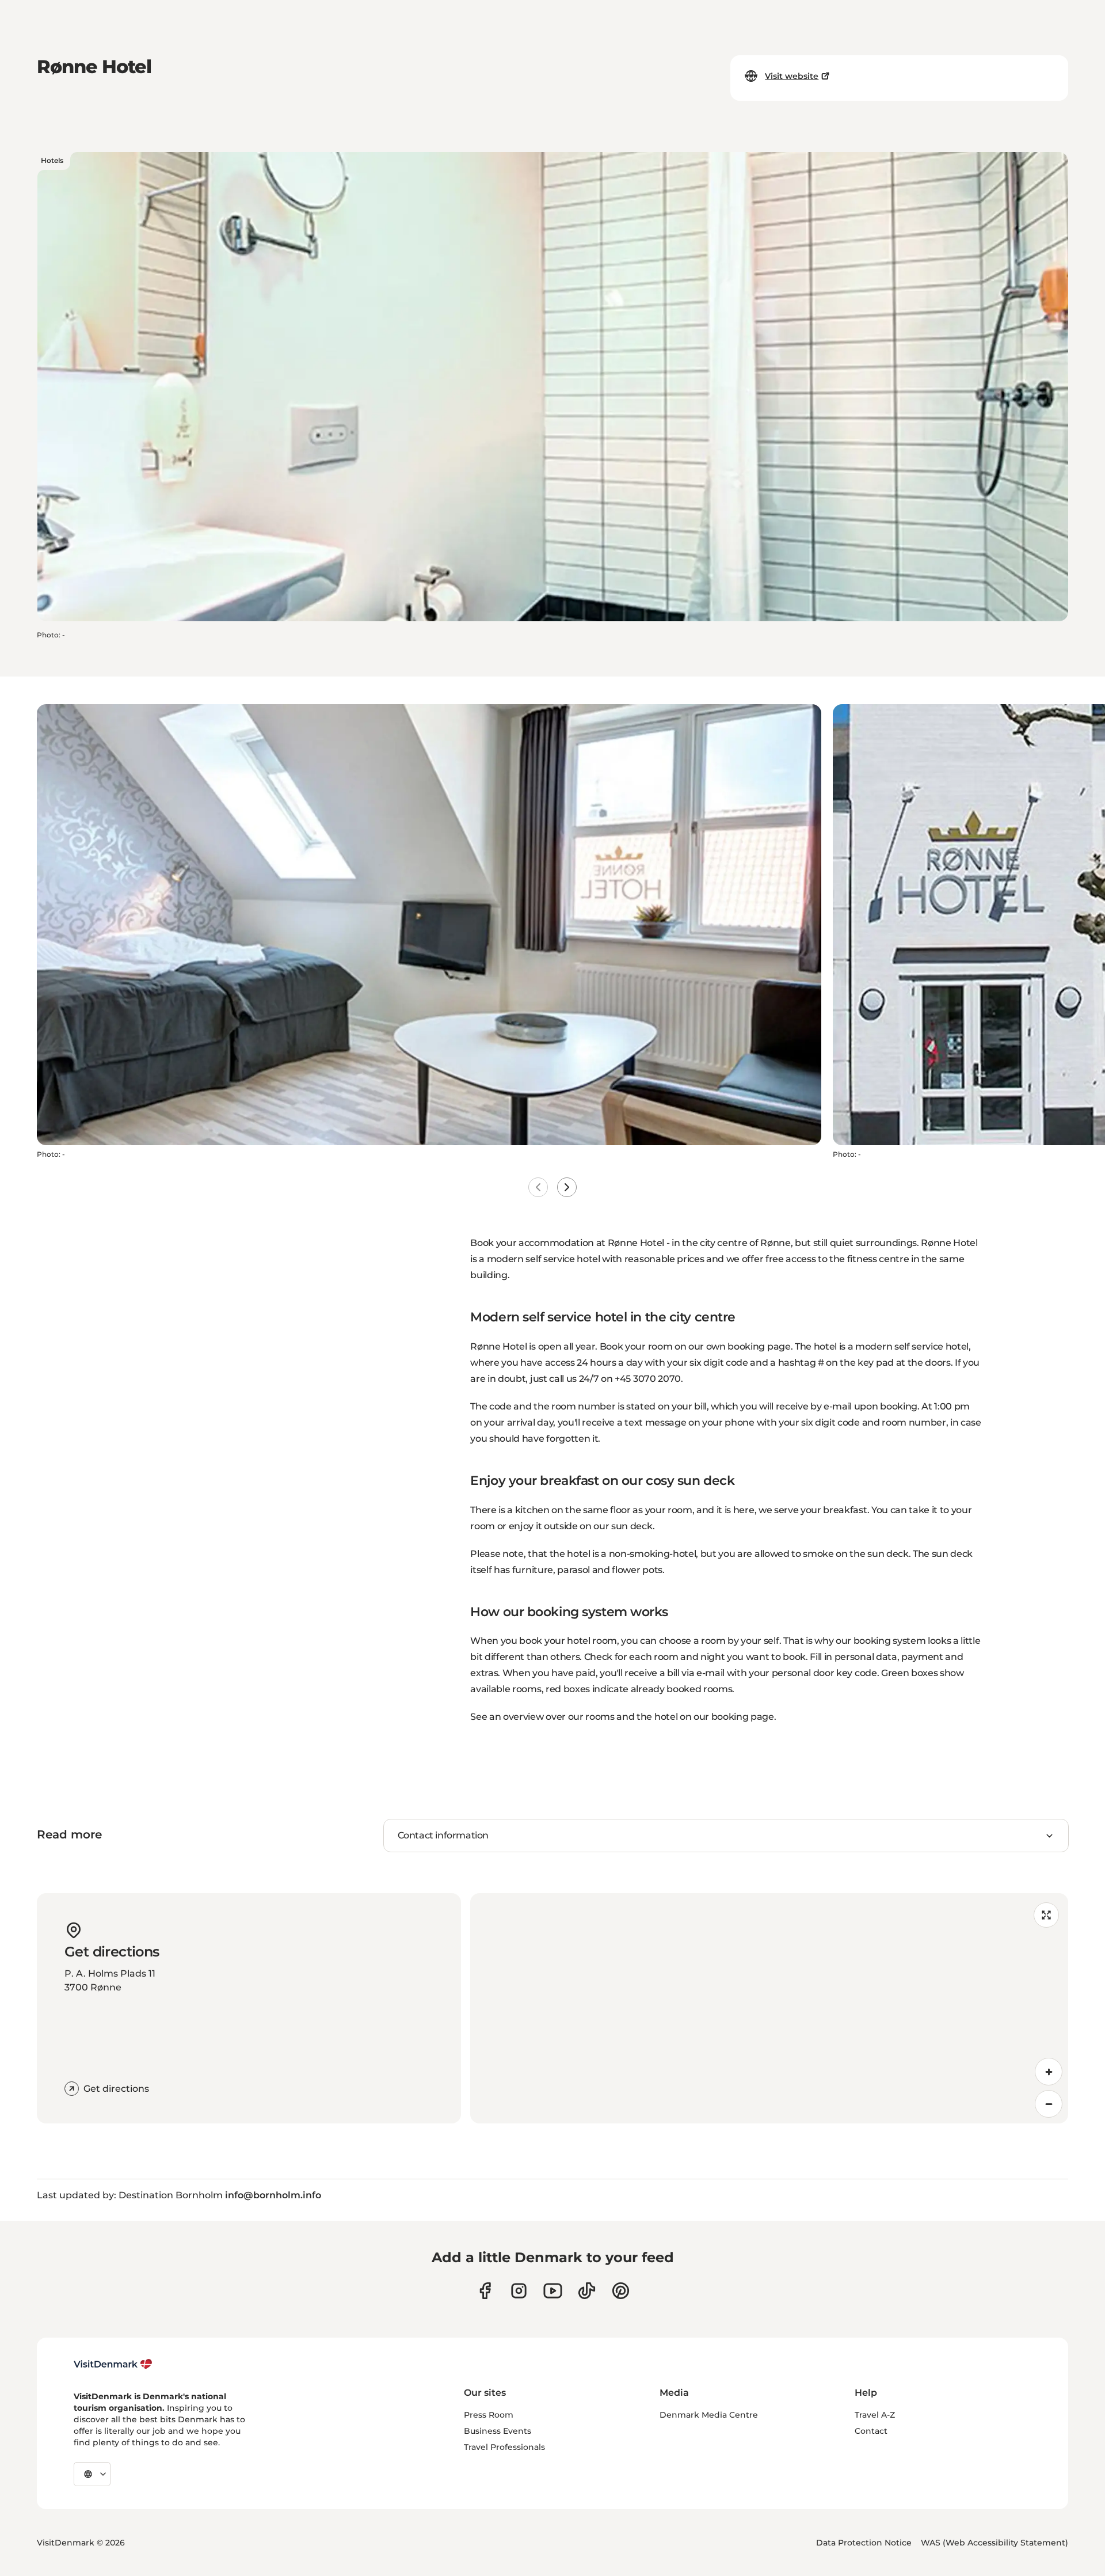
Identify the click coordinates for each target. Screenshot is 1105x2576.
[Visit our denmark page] (485, 2291)
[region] (769, 2008)
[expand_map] (1046, 1915)
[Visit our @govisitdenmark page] (587, 2291)
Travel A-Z (875, 2415)
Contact (871, 2431)
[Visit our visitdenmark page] (553, 2291)
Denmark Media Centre (709, 2415)
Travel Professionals (504, 2447)
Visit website (792, 76)
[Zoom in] (1049, 2072)
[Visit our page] (519, 2291)
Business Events (498, 2431)
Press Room (489, 2415)
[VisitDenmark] (113, 2364)
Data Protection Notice (864, 2543)
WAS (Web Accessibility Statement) (995, 2543)
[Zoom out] (1049, 2104)
